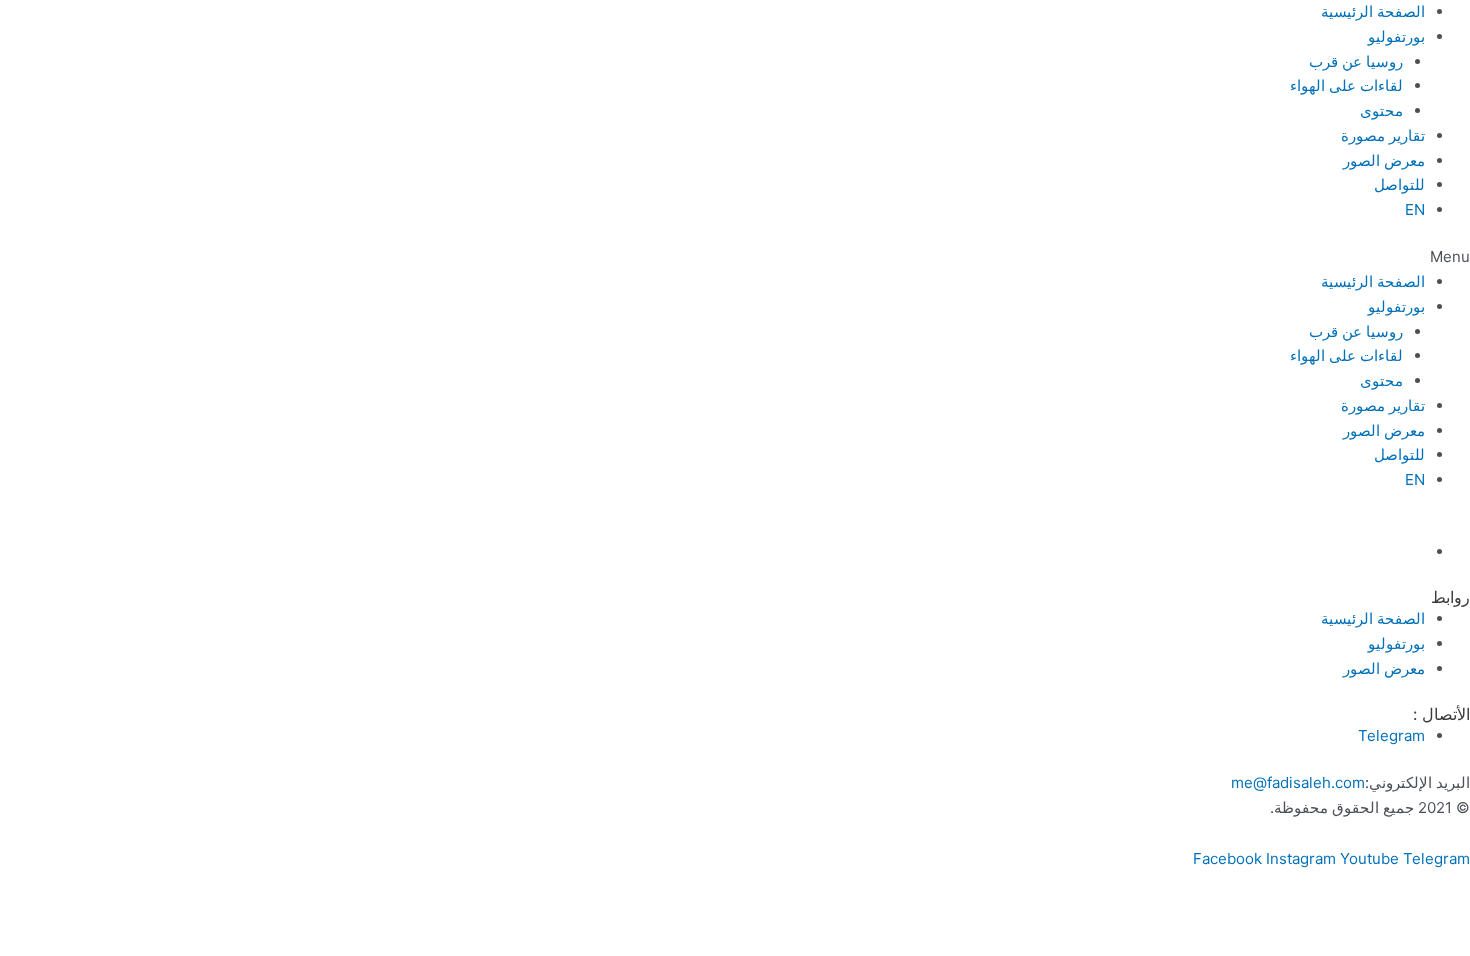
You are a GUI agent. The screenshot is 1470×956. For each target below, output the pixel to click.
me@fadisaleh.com (1298, 782)
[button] (735, 257)
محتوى (1381, 110)
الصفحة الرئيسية (1373, 11)
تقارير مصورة (1383, 135)
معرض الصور (1384, 160)
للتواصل (1399, 184)
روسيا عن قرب (1356, 61)
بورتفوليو (1396, 36)
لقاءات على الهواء (1346, 85)
